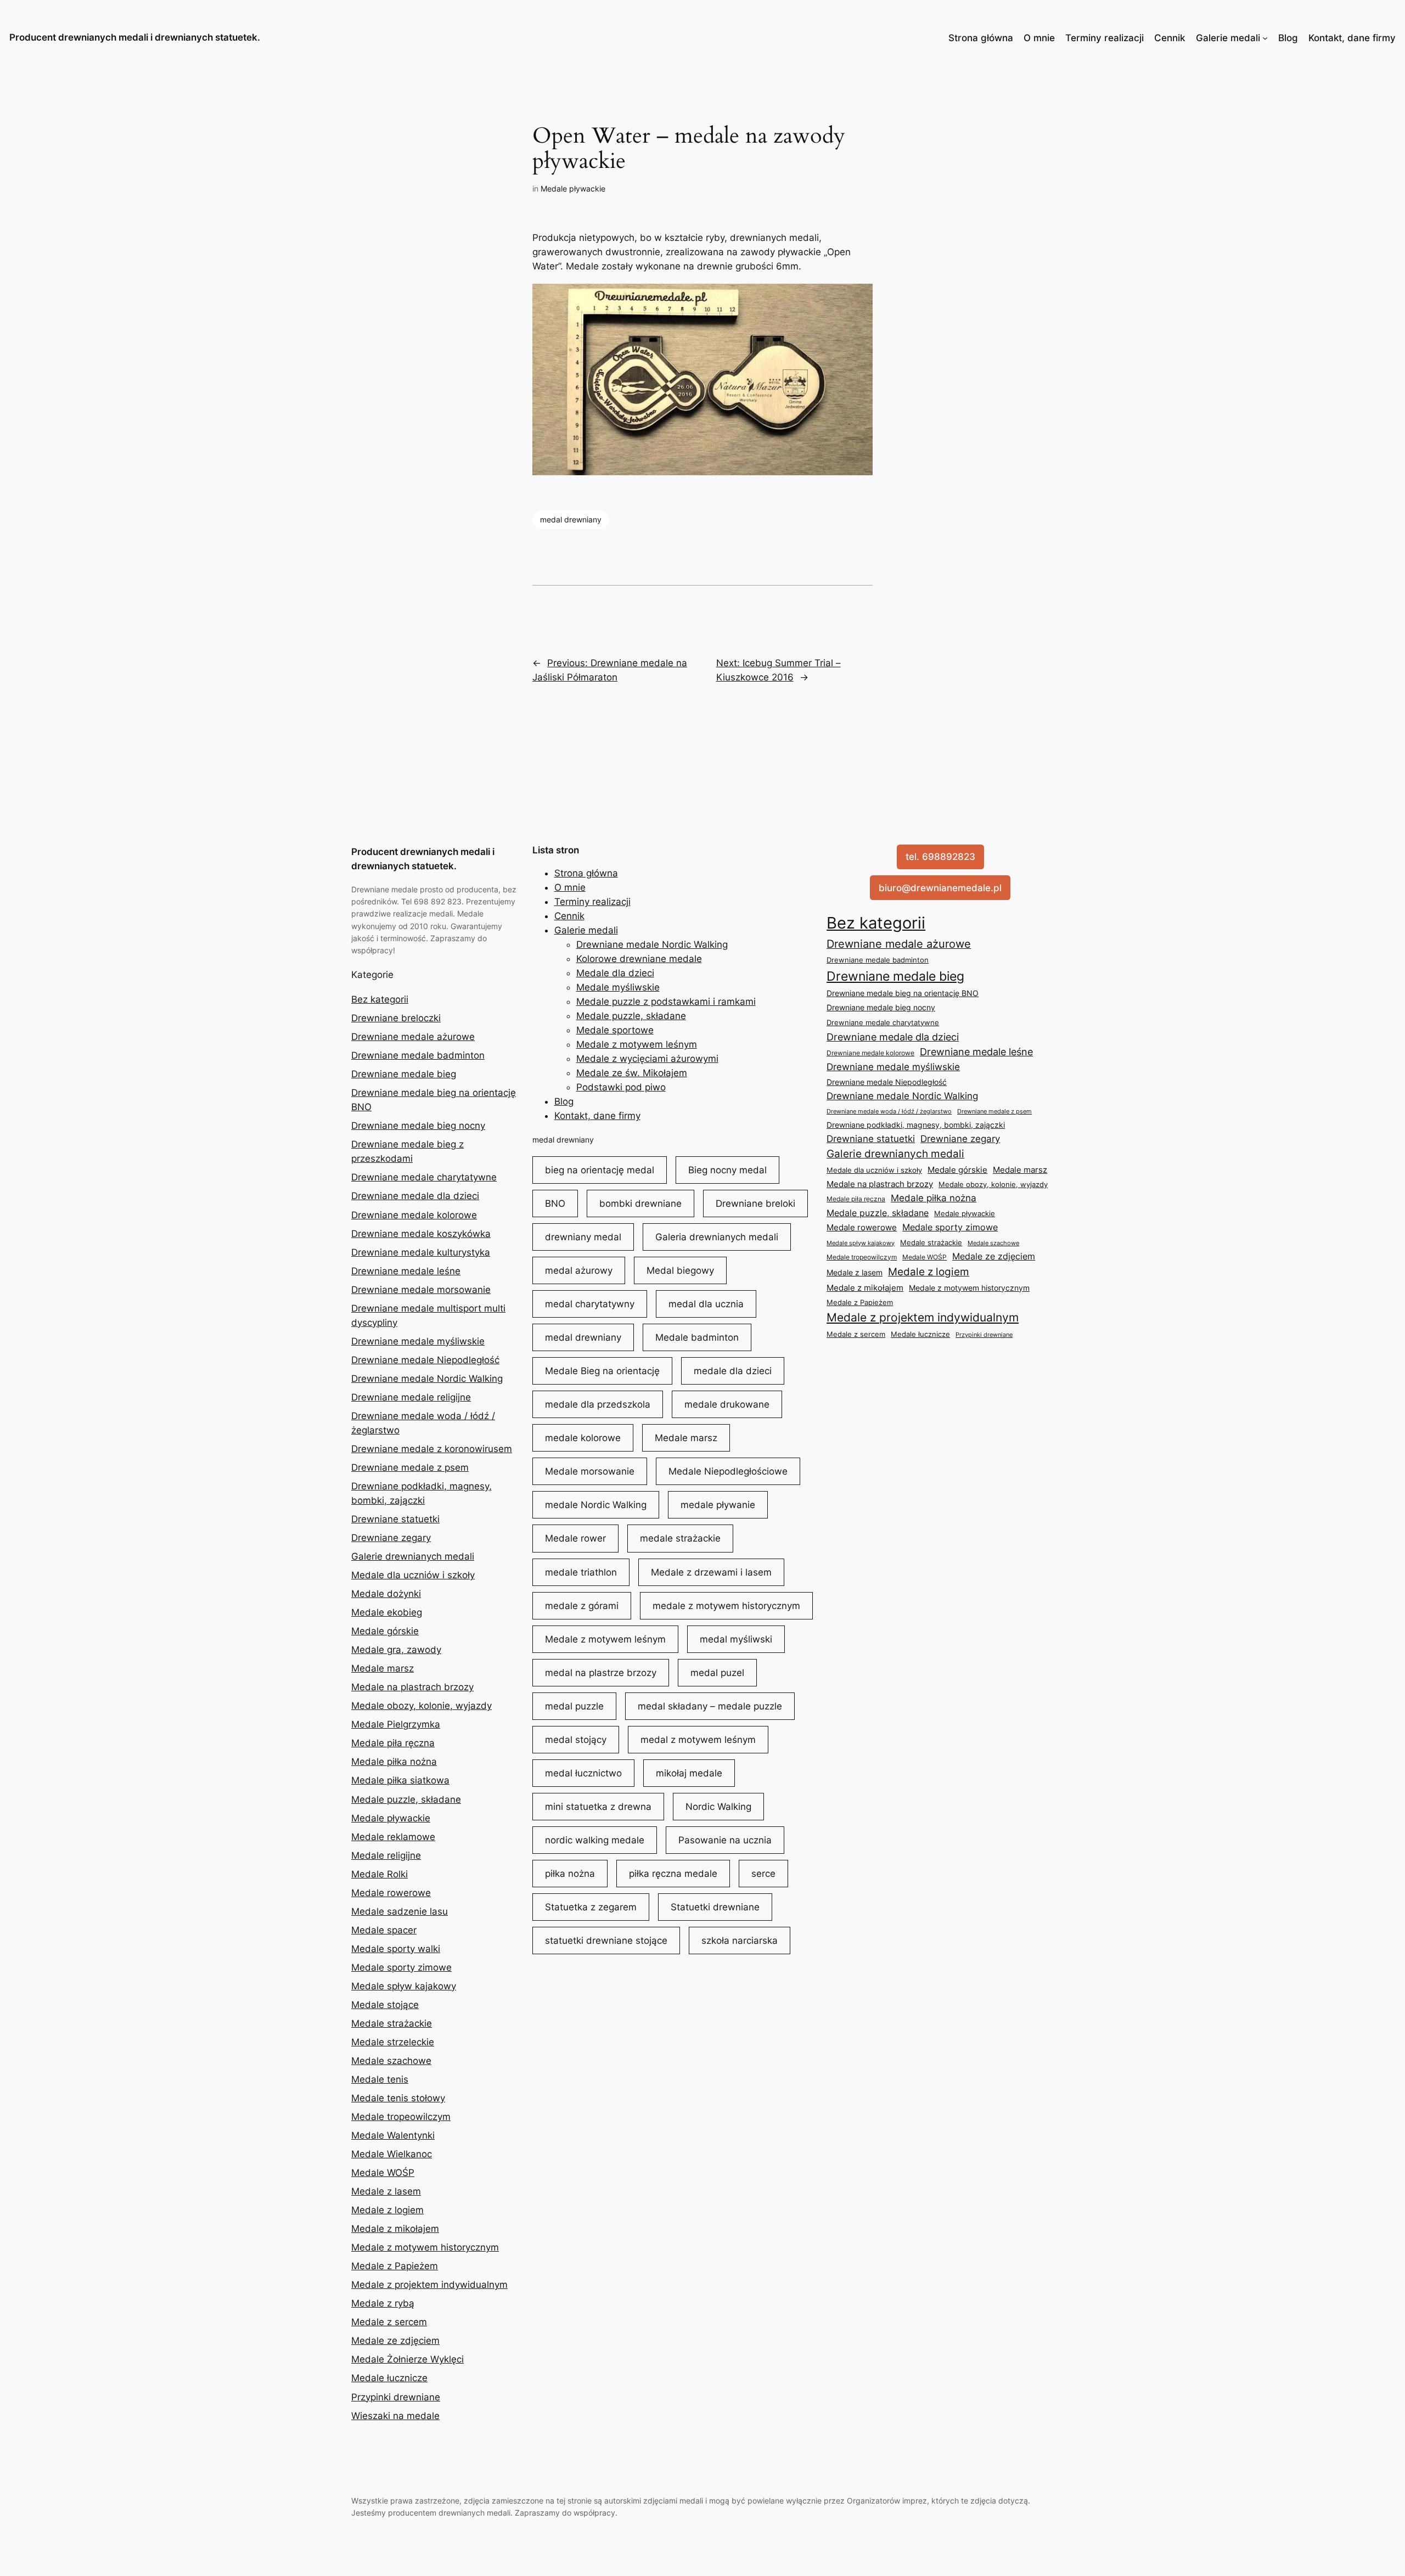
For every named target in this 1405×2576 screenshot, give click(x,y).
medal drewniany (571, 519)
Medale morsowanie (590, 1471)
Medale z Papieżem (395, 2266)
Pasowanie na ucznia (725, 1840)
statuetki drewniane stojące (606, 1941)
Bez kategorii (380, 999)
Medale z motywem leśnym (637, 1044)
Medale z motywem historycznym (425, 2247)
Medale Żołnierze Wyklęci (408, 2359)
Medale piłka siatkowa (400, 1780)
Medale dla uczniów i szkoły (413, 1575)
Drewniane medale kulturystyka (421, 1252)
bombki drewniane (640, 1203)
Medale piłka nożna (394, 1762)
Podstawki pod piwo (621, 1087)
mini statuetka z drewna (598, 1807)
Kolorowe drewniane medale (639, 959)
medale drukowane (727, 1404)
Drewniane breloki (755, 1203)
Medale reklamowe (393, 1837)
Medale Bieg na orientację (602, 1371)
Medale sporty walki (396, 1949)
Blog (1288, 38)
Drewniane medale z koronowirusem (432, 1449)
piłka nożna (570, 1874)
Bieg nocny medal (727, 1170)
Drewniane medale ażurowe (413, 1037)
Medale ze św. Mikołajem (632, 1073)
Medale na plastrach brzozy (412, 1687)
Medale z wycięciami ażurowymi (647, 1059)
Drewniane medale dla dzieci (415, 1196)
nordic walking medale (595, 1840)
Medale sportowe (615, 1030)
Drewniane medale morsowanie (421, 1290)
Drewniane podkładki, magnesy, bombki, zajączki (916, 1125)
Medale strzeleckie (393, 2042)
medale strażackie (680, 1538)
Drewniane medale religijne (411, 1397)
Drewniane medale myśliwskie (418, 1341)
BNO (555, 1203)
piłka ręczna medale (673, 1874)
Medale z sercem (389, 2322)
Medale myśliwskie (618, 987)
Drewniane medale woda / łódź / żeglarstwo (889, 1111)
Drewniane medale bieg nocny (418, 1126)
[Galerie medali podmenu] (1265, 38)
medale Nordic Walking (596, 1505)
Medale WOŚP (383, 2173)
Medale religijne (386, 1855)
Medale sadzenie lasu (400, 1911)
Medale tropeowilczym (401, 2117)
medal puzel (717, 1673)
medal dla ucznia (706, 1304)
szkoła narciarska (740, 1941)
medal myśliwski (736, 1639)
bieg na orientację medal (600, 1170)
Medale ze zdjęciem (395, 2341)
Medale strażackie (392, 2023)
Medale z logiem (387, 2210)
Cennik (1170, 38)
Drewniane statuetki (395, 1519)
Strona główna (981, 38)
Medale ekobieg (387, 1612)
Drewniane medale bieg (404, 1074)
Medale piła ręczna (393, 1743)
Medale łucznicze (389, 2378)
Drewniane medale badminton (418, 1055)
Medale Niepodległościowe (728, 1471)
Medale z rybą (383, 2303)
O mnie (1039, 38)
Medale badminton (697, 1337)
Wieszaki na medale (395, 2416)
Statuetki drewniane (715, 1907)
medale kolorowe (583, 1438)
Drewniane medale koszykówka (421, 1234)
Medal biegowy (680, 1270)
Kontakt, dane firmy (1352, 38)
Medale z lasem (386, 2191)
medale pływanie (718, 1505)
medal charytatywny (590, 1304)
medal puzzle (574, 1706)
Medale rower (575, 1538)
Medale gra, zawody (396, 1650)
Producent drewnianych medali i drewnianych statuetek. (135, 37)
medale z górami (582, 1606)
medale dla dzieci (733, 1371)
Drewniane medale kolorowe (414, 1215)
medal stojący (576, 1740)
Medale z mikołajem (395, 2229)
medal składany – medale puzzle (710, 1706)
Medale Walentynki (393, 2135)
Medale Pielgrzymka (396, 1724)
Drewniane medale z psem (410, 1467)
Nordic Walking (718, 1807)
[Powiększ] (858, 298)
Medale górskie (385, 1631)
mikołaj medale (689, 1773)
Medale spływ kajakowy (404, 1986)
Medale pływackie (573, 189)
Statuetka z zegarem (591, 1907)
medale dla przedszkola (598, 1404)
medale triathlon (581, 1572)
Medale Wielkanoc (392, 2154)
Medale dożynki (386, 1594)
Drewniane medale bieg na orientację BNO (903, 993)
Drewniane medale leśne (406, 1271)
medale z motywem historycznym (726, 1606)
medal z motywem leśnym (698, 1740)
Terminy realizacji (1105, 38)
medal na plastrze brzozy (601, 1673)
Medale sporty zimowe (401, 1967)
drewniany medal (583, 1237)
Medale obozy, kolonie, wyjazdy (421, 1706)
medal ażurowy (579, 1270)
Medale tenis (380, 2079)
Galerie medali (1228, 38)
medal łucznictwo (583, 1773)
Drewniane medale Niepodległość (425, 1360)
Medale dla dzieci (615, 973)
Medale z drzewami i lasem (711, 1572)
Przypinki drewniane (396, 2397)
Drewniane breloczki (396, 1018)
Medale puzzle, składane (406, 1799)
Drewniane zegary (391, 1538)
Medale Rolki (380, 1874)
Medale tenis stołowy (398, 2098)
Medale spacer (384, 1930)
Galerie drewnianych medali (413, 1556)
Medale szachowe (391, 2061)
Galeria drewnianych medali (717, 1237)
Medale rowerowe (391, 1893)
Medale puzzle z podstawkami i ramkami (666, 1002)
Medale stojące (385, 2005)
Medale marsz (383, 1668)
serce (763, 1874)
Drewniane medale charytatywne (424, 1177)
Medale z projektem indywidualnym (429, 2285)
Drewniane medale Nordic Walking (427, 1379)
